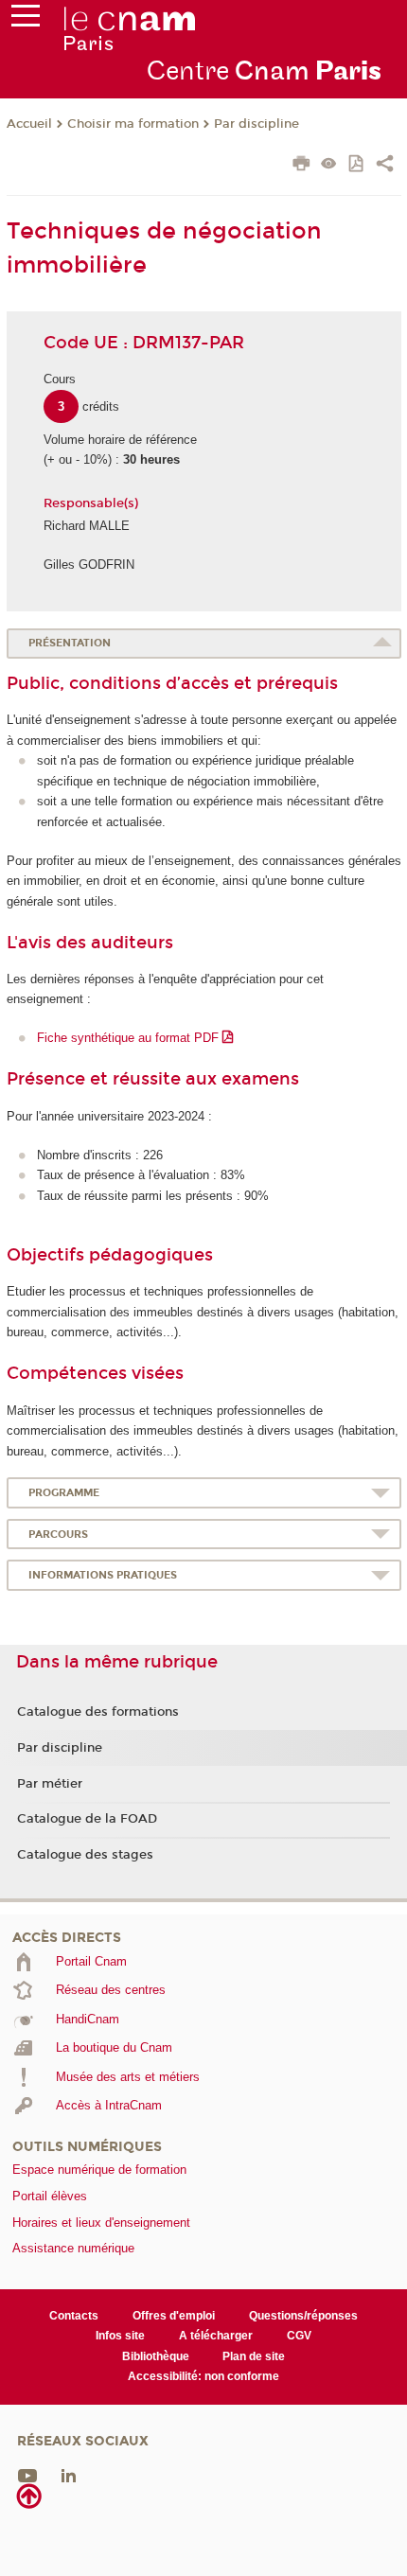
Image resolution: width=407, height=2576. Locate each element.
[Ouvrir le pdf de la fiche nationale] (357, 165)
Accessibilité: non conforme (203, 2376)
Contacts (74, 2316)
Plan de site (254, 2356)
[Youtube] (27, 2474)
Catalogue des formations (98, 1712)
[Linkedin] (69, 2474)
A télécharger (216, 2336)
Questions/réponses (303, 2316)
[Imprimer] (301, 166)
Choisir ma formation (133, 124)
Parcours (58, 1535)
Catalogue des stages (85, 1855)
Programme (64, 1493)
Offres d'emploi (174, 2316)
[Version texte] (329, 165)
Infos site (120, 2336)
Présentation (70, 643)
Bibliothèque (156, 2356)
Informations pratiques (103, 1575)
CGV (299, 2336)
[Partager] (385, 166)
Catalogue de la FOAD (87, 1819)
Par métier (50, 1784)
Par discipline (257, 124)
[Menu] (26, 20)
